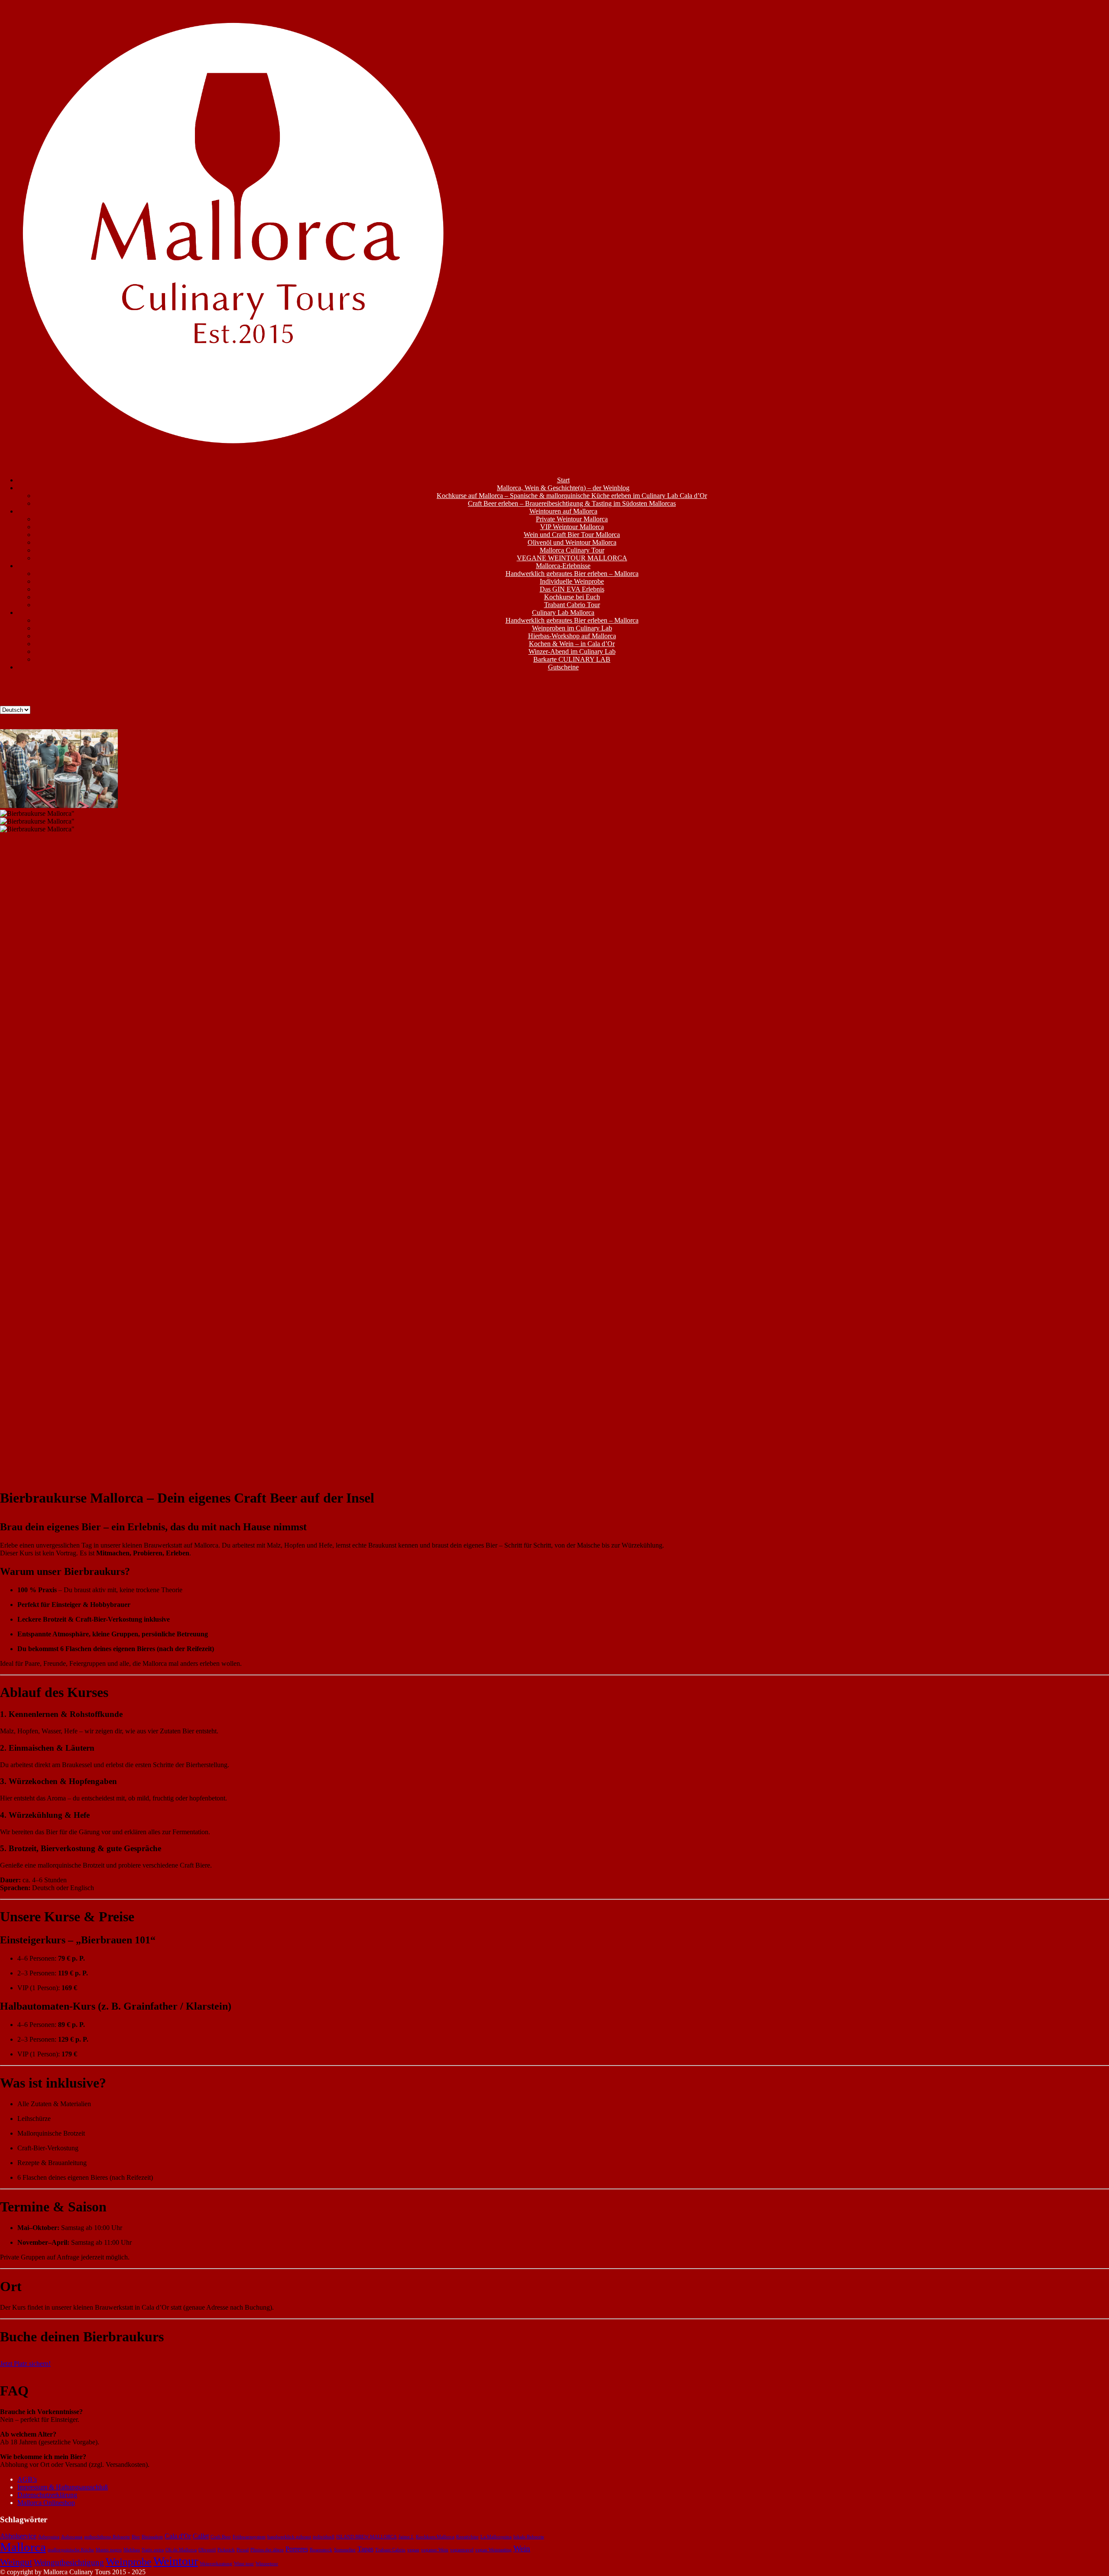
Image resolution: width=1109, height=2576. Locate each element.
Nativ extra (153, 2550)
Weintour (176, 2561)
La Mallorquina (496, 2537)
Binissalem (152, 2537)
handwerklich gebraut (289, 2537)
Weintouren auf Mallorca (563, 511)
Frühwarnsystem (249, 2537)
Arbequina (49, 2537)
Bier (136, 2537)
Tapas (365, 2549)
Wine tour (244, 2564)
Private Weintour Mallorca (572, 519)
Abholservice (18, 2536)
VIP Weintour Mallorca (572, 527)
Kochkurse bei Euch (572, 597)
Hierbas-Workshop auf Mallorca (572, 636)
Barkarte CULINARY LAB (572, 659)
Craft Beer (221, 2537)
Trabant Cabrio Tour (572, 605)
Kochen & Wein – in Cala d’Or (572, 644)
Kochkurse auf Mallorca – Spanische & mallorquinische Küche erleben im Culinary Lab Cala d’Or (572, 496)
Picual (243, 2550)
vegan (413, 2550)
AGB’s (27, 2479)
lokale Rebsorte (529, 2537)
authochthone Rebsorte (107, 2537)
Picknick (226, 2550)
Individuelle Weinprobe (572, 581)
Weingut (16, 2562)
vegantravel (462, 2550)
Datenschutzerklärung (47, 2495)
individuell (324, 2537)
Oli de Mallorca (181, 2550)
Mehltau (132, 2550)
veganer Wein (435, 2550)
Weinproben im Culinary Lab (572, 628)
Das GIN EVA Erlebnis (572, 589)
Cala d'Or (178, 2536)
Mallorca (23, 2547)
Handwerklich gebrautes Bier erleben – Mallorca (572, 574)
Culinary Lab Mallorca (563, 612)
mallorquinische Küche (71, 2550)
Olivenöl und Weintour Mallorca (572, 542)
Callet (201, 2536)
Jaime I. (406, 2537)
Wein (522, 2549)
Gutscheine (563, 667)
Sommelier (345, 2550)
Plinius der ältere (267, 2550)
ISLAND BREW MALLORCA (366, 2537)
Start (563, 480)
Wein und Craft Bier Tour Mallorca (572, 535)
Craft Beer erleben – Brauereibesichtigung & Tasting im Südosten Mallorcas (572, 503)
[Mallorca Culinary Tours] (234, 465)
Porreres (297, 2549)
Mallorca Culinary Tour (572, 550)
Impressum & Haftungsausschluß (63, 2487)
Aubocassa (72, 2537)
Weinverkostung (216, 2564)
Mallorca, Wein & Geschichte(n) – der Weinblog (563, 488)
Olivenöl (207, 2550)
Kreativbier (467, 2537)
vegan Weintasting (493, 2550)
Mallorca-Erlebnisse (563, 566)
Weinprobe (129, 2561)
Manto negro (109, 2550)
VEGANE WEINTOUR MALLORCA (572, 558)
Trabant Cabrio (390, 2550)
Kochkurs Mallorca (435, 2537)
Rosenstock (321, 2550)
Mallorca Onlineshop (46, 2503)
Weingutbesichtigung (69, 2562)
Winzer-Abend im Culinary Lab (572, 651)
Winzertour (267, 2564)
